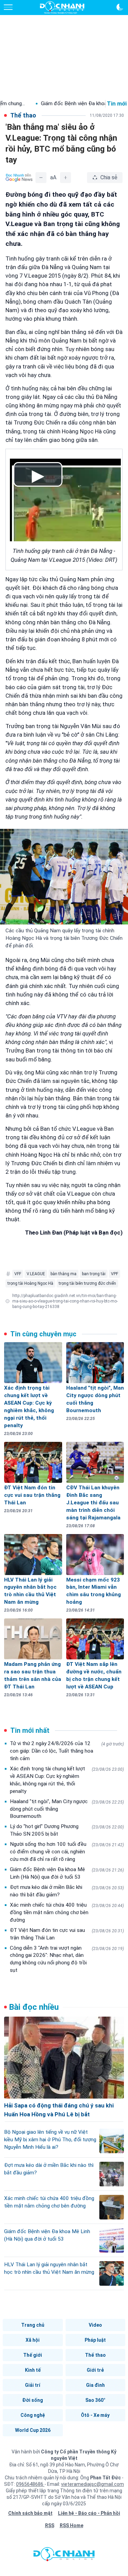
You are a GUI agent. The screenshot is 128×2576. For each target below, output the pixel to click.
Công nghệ (33, 2415)
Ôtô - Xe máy (95, 2415)
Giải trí (33, 2385)
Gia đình (95, 2385)
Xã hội (33, 2340)
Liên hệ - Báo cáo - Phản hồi (89, 2513)
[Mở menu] (8, 7)
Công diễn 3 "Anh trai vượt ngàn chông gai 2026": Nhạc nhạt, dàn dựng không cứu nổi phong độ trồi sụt (67, 1959)
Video (95, 2325)
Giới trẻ (95, 2370)
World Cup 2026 (33, 2430)
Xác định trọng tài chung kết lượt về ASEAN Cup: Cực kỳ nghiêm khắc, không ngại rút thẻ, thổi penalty (67, 1780)
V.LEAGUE (36, 1274)
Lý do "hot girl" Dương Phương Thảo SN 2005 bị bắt (67, 1830)
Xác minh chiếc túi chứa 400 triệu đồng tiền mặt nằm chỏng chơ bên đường (67, 1912)
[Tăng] (66, 178)
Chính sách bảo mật (30, 2513)
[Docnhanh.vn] (64, 2556)
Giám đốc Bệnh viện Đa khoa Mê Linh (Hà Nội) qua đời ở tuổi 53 (67, 1873)
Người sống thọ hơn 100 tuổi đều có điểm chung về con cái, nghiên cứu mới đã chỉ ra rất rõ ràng (67, 1852)
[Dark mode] (120, 7)
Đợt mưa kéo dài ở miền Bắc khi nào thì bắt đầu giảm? (67, 1891)
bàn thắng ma (63, 1274)
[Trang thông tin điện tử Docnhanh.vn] (62, 8)
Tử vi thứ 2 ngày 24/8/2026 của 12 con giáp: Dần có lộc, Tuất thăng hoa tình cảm (67, 1751)
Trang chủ (33, 2325)
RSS (50, 2525)
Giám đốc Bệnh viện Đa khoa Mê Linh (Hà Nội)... (67, 103)
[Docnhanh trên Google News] (19, 178)
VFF (18, 1274)
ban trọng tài (94, 1274)
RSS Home (72, 2525)
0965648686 (30, 2484)
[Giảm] (41, 178)
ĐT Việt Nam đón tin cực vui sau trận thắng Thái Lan (67, 1934)
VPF (115, 1274)
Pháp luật (95, 2340)
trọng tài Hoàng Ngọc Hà (30, 1283)
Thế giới (33, 2355)
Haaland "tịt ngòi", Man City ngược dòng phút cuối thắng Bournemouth (67, 1809)
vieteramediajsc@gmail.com (93, 2484)
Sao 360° (95, 2400)
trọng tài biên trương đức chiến (87, 1283)
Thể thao (95, 2355)
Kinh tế (33, 2370)
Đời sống (33, 2400)
